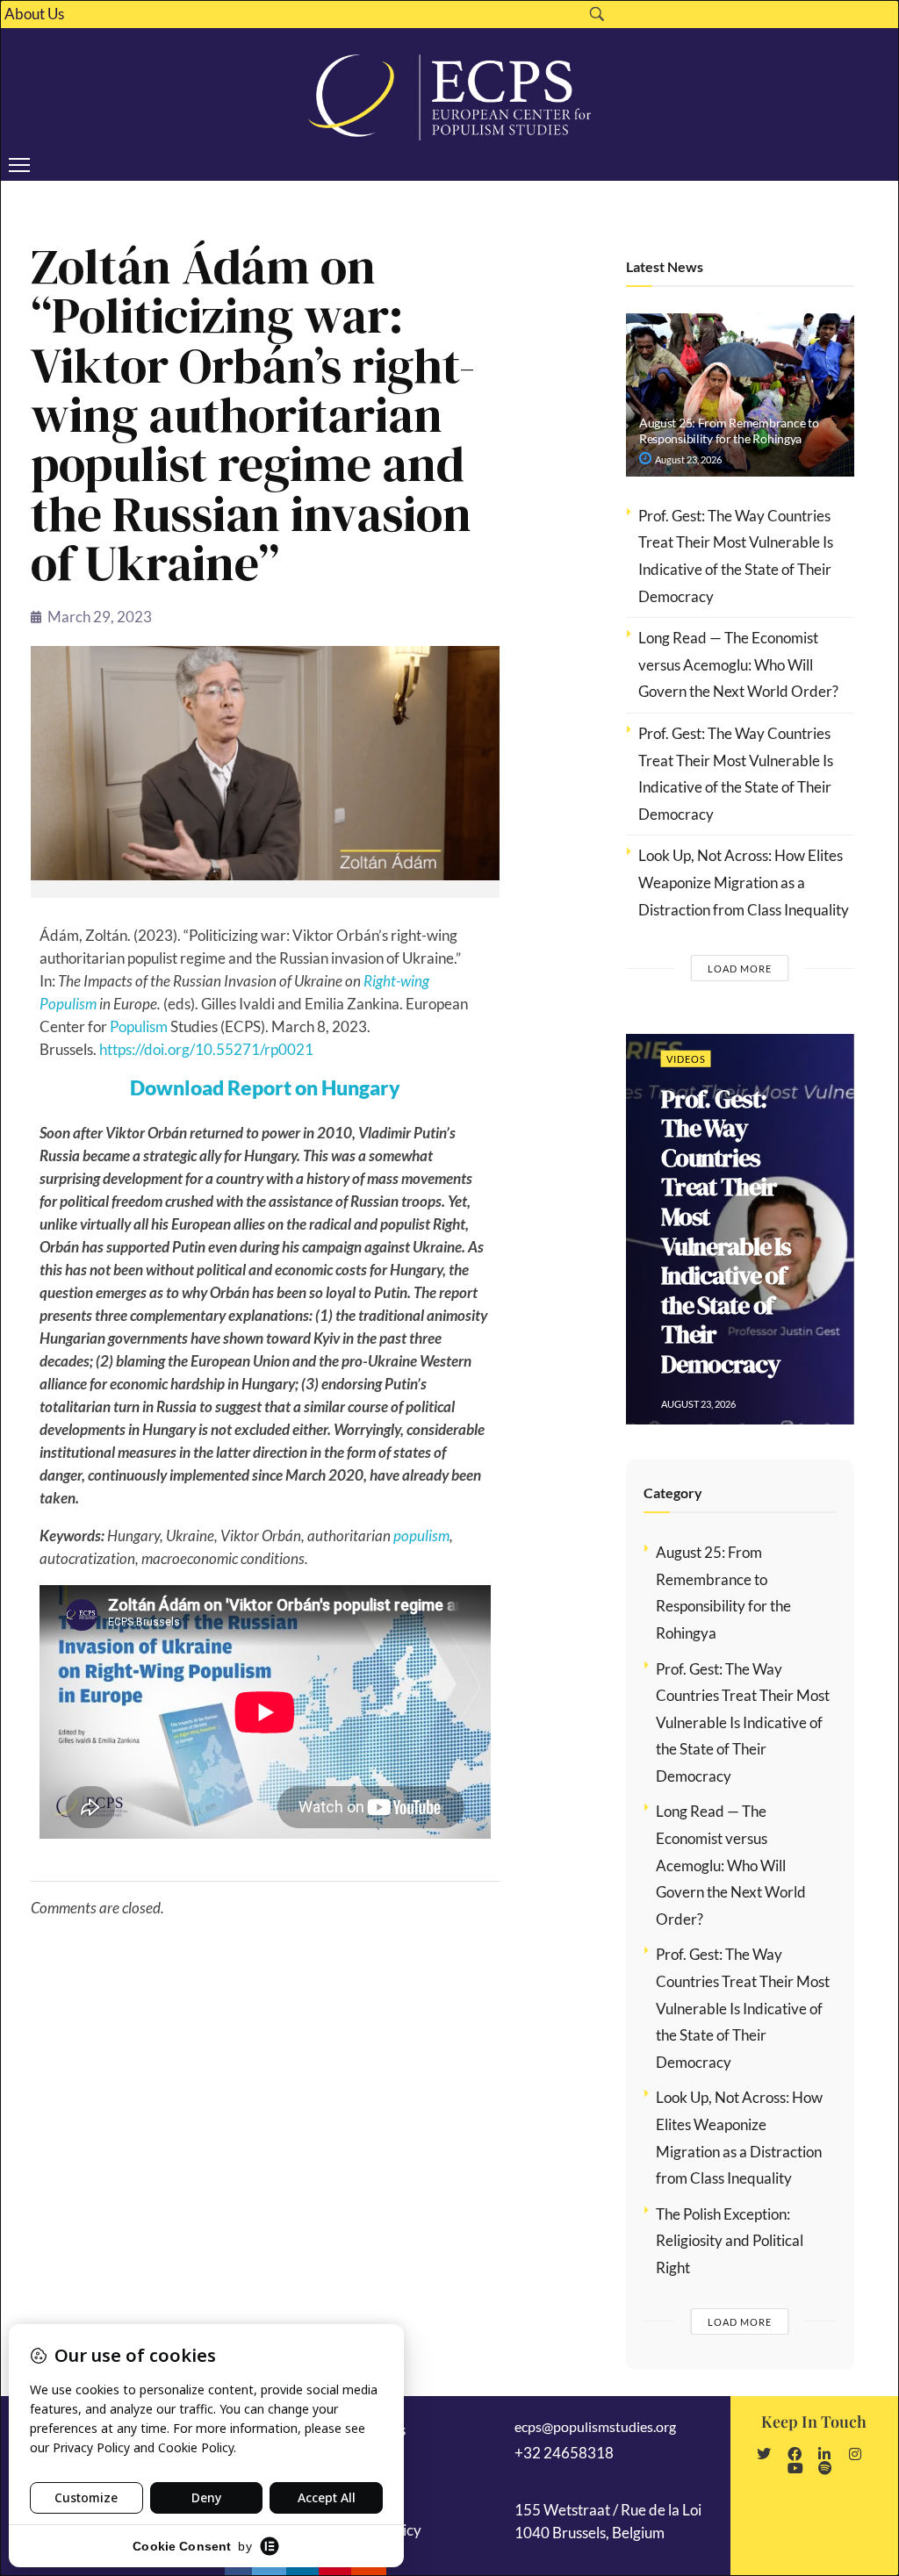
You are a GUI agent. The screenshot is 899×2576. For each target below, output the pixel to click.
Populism (139, 1026)
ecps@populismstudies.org (595, 2426)
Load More (740, 969)
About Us (34, 14)
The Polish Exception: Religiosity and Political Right (730, 2241)
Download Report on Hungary (265, 1087)
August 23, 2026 (687, 459)
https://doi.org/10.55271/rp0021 (206, 1049)
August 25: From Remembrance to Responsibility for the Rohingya (729, 431)
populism (421, 1536)
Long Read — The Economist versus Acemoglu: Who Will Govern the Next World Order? (740, 664)
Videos (686, 1058)
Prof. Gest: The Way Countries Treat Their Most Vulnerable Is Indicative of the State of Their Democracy (726, 1231)
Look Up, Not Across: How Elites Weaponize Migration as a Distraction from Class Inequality (744, 882)
